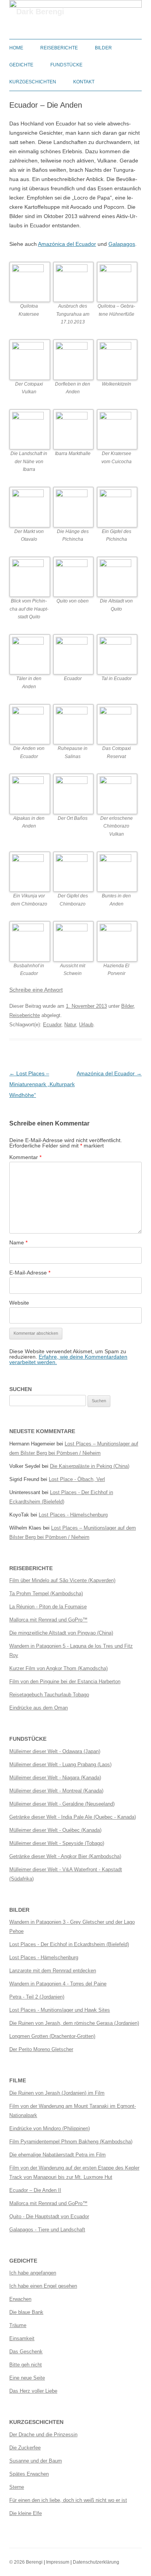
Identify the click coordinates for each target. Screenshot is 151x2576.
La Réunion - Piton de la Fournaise (48, 1607)
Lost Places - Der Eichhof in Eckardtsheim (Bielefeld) (69, 1944)
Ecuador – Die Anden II (35, 2190)
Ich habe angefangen (33, 2273)
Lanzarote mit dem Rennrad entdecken (53, 1971)
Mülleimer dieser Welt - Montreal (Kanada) (56, 1791)
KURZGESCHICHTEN (33, 82)
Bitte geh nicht (26, 2365)
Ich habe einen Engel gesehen (43, 2286)
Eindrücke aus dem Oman (39, 1708)
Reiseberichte (25, 1015)
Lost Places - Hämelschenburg (73, 1515)
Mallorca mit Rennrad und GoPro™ (48, 1620)
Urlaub (86, 1025)
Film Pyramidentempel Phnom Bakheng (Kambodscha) (71, 2142)
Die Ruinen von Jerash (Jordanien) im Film (57, 2093)
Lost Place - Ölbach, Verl (77, 1479)
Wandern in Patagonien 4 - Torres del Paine (58, 1984)
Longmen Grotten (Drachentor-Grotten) (52, 2036)
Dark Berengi (40, 12)
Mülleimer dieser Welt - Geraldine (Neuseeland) (62, 1804)
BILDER (103, 48)
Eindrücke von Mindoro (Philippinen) (50, 2128)
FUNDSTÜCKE (66, 65)
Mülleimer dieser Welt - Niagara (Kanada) (55, 1778)
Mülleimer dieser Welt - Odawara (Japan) (55, 1751)
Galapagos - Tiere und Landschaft (47, 2230)
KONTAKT (84, 82)
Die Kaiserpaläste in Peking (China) (90, 1466)
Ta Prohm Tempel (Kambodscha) (46, 1593)
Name (18, 1242)
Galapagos (122, 244)
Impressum (58, 2562)
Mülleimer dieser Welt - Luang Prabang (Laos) (60, 1764)
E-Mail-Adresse (30, 1273)
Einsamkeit (22, 2338)
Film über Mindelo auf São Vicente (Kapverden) (62, 1580)
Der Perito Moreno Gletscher (41, 2049)
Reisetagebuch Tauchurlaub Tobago (49, 1695)
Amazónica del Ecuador (67, 244)
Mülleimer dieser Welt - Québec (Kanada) (55, 1830)
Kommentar (25, 1157)
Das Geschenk (26, 2352)
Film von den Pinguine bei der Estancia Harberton (65, 1682)
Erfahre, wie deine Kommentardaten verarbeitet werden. (68, 1359)
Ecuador (52, 1025)
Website (19, 1303)
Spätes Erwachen (29, 2474)
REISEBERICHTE (59, 48)
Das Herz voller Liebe (33, 2391)
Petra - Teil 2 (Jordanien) (37, 1997)
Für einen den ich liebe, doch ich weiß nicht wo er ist (68, 2500)
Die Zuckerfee (25, 2448)
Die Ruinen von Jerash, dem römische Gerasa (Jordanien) (74, 2023)
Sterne (17, 2487)
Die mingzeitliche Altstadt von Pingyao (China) (61, 1633)
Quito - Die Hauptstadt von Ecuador (49, 2216)
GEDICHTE (21, 65)
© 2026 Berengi (26, 2562)
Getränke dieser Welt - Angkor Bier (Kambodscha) (65, 1856)
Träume (18, 2325)
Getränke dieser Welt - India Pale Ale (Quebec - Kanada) (73, 1817)
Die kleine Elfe (26, 2513)
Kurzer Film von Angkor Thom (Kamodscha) (58, 1668)
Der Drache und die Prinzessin (43, 2435)
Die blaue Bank (26, 2312)
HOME (16, 48)
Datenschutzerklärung (96, 2562)
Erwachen (20, 2299)
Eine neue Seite (27, 2378)
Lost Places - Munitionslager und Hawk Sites (60, 2010)
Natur (70, 1025)
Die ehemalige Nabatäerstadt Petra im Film (57, 2155)
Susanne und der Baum (36, 2461)
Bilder (127, 1006)
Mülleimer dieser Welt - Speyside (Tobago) (57, 1843)
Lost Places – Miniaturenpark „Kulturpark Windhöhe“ (42, 1084)
